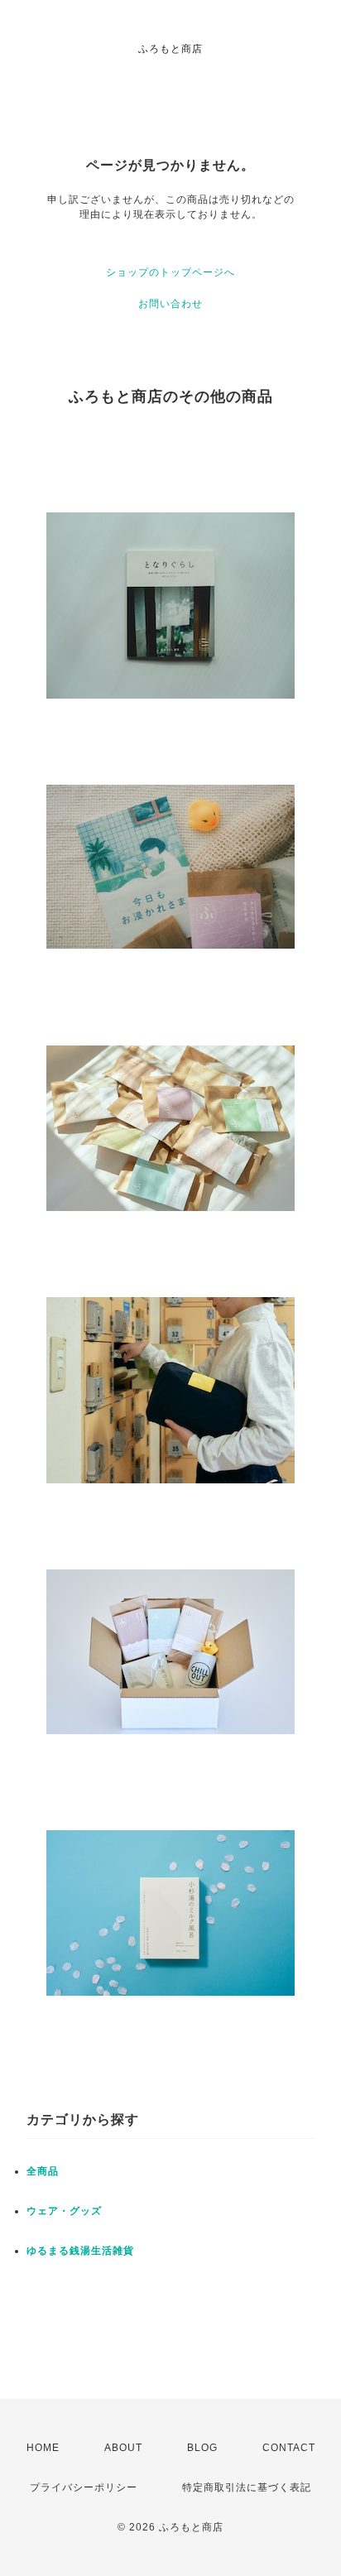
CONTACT (289, 2448)
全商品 (43, 2171)
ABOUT (123, 2448)
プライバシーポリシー (84, 2487)
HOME (43, 2448)
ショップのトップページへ (170, 272)
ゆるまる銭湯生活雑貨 (80, 2251)
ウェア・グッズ (64, 2211)
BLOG (202, 2448)
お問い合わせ (170, 304)
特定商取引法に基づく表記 (247, 2487)
